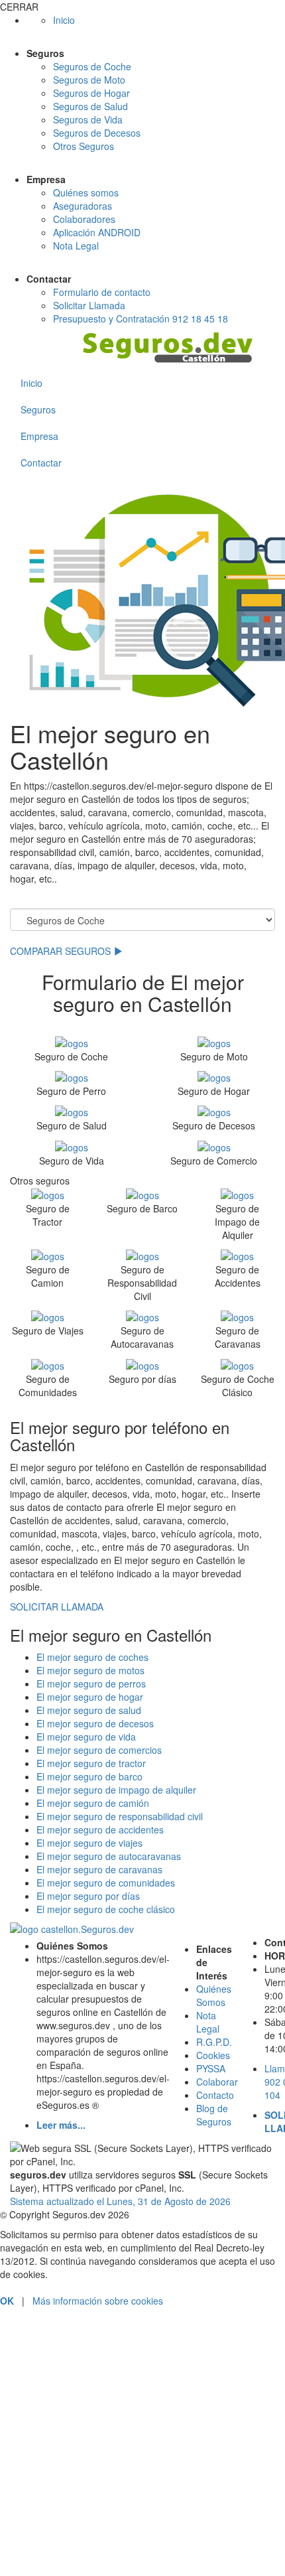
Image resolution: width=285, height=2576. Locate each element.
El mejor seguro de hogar (90, 1697)
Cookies (213, 2055)
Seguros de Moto (89, 80)
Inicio (64, 20)
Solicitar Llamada (89, 305)
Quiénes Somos (214, 1995)
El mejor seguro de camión (93, 1803)
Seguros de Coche (92, 66)
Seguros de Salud (90, 106)
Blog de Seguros (214, 2115)
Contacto (215, 2095)
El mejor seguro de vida (86, 1737)
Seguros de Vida (88, 119)
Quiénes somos (86, 192)
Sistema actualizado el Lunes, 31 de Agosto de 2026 (120, 2201)
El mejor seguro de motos (90, 1670)
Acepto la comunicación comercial (89, 2536)
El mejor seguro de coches (92, 1657)
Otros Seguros (84, 146)
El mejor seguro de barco (89, 1776)
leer (166, 2518)
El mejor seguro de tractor (91, 1763)
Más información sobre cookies (98, 2301)
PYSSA (211, 2068)
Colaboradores (84, 219)
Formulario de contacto (102, 292)
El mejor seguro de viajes (89, 1843)
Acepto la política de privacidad (83, 2518)
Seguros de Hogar (91, 93)
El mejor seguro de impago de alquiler (116, 1790)
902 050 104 (143, 2356)
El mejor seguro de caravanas (99, 1869)
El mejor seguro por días (88, 1896)
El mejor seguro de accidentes (100, 1829)
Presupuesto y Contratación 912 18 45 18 (141, 319)
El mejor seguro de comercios (99, 1750)
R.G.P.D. (214, 2042)
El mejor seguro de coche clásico (106, 1909)
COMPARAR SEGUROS (62, 951)
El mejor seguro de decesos (95, 1723)
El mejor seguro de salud (89, 1710)
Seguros (38, 409)
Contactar (41, 463)
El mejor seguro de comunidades (106, 1883)
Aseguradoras (83, 206)
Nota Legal (76, 246)
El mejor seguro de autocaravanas (109, 1856)
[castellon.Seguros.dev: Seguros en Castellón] (179, 348)
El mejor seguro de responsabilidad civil (120, 1816)
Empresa (39, 436)
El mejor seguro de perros (91, 1683)
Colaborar (217, 2082)
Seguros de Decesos (97, 133)
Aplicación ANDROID (97, 232)
